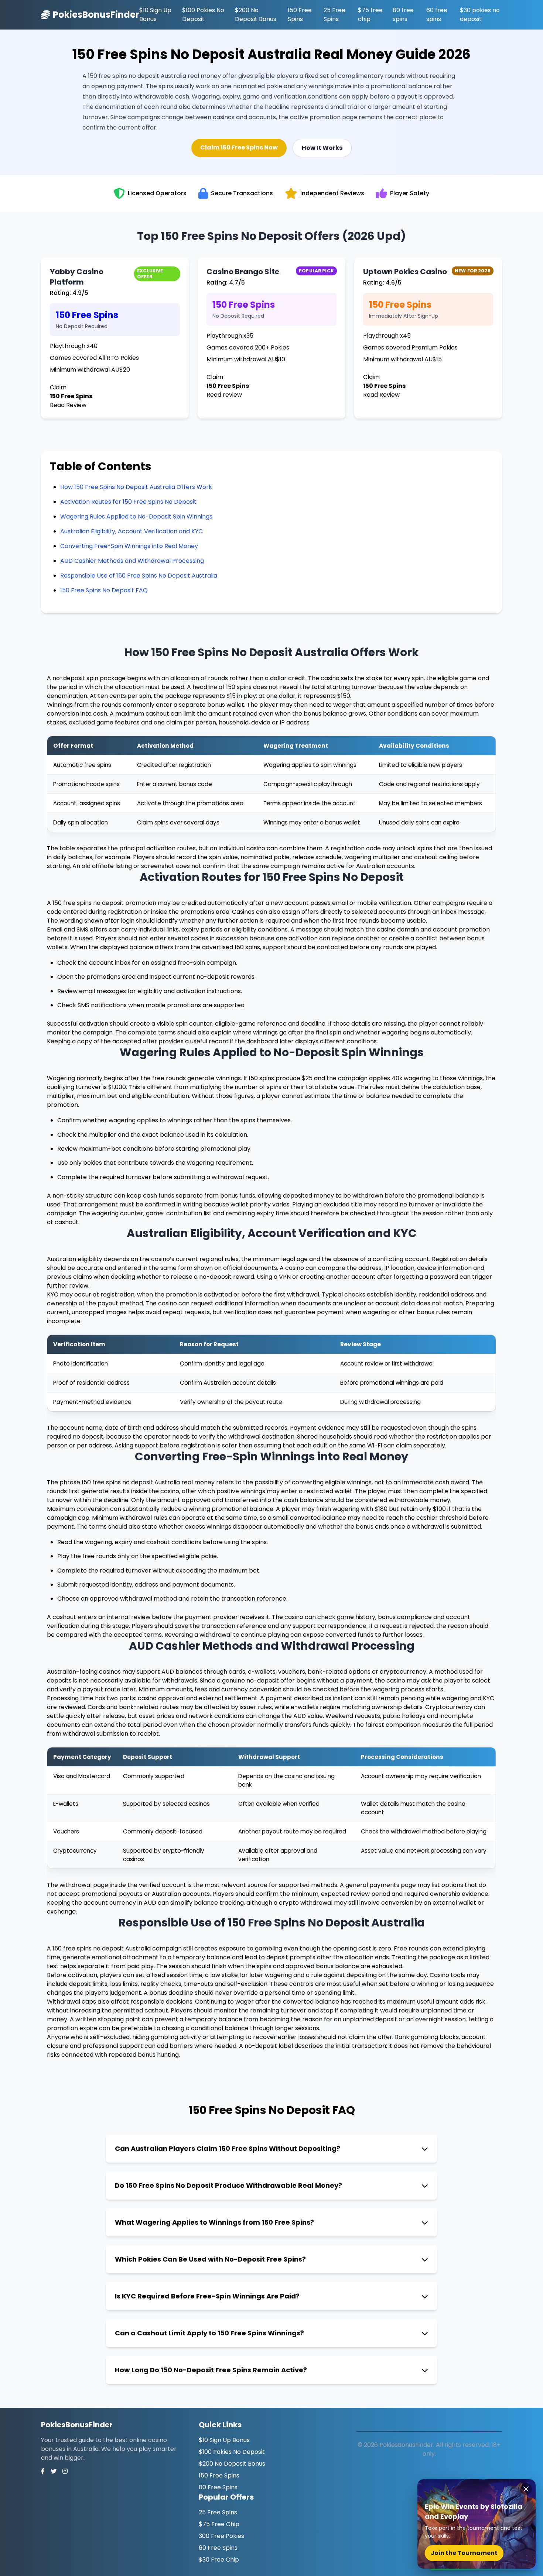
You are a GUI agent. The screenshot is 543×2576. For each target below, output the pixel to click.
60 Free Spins (218, 2548)
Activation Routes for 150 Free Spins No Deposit (128, 502)
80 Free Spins (218, 2487)
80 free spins (403, 15)
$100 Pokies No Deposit (203, 15)
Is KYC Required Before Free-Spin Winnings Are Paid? (207, 2296)
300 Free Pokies (221, 2536)
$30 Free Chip (219, 2560)
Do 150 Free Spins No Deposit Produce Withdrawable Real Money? (228, 2185)
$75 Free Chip (219, 2524)
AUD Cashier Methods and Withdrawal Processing (132, 561)
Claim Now (239, 147)
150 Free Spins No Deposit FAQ (104, 590)
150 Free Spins (300, 15)
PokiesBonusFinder (96, 15)
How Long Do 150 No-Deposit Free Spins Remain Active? (211, 2370)
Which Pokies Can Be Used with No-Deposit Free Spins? (210, 2259)
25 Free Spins (334, 15)
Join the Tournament (464, 2553)
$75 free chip (370, 15)
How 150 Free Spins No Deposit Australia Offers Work (136, 487)
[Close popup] (526, 2489)
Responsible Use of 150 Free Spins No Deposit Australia (139, 576)
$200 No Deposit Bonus (256, 15)
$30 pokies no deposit (480, 15)
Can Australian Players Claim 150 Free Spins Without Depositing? (228, 2148)
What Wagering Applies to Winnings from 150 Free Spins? (214, 2222)
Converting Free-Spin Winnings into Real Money (129, 546)
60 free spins (437, 15)
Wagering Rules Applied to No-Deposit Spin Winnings (136, 516)
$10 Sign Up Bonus (155, 15)
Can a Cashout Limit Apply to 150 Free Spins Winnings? (209, 2333)
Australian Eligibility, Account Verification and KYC (132, 531)
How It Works (322, 148)
